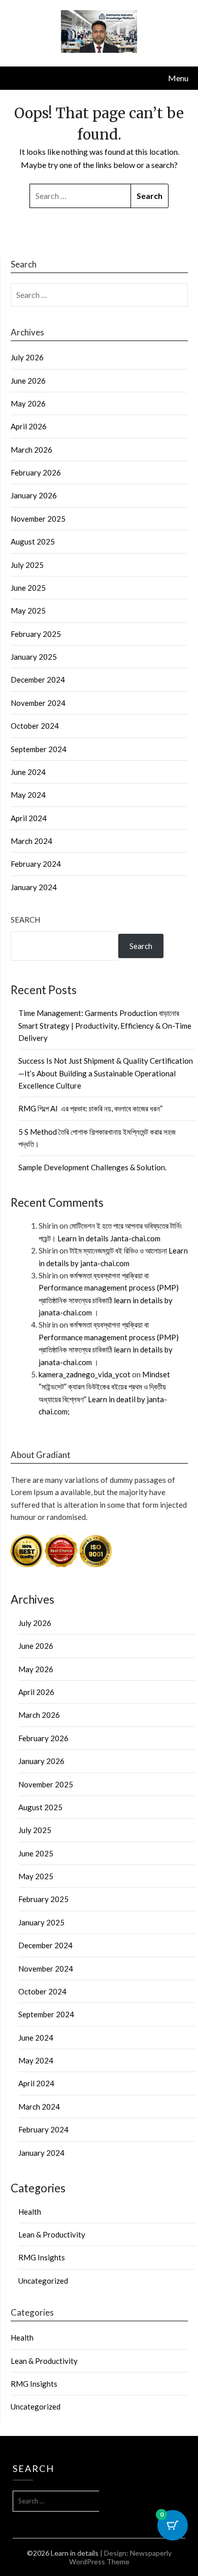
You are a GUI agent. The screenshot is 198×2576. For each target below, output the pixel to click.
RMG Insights (42, 2257)
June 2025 (28, 588)
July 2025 (27, 565)
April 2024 (29, 818)
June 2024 (28, 772)
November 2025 (38, 519)
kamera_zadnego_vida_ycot (85, 1374)
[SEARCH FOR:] (80, 196)
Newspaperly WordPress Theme (120, 2557)
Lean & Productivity (52, 2234)
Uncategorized (43, 2281)
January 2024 (34, 887)
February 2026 (36, 472)
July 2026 (27, 357)
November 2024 (38, 703)
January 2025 (34, 657)
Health (30, 2212)
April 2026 (29, 426)
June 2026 (28, 381)
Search (25, 920)
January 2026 (34, 495)
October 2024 (35, 726)
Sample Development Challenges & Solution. (92, 1167)
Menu (178, 78)
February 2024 (36, 864)
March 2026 (31, 450)
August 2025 (33, 541)
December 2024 (38, 680)
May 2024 (28, 795)
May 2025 (28, 611)
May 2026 (28, 403)
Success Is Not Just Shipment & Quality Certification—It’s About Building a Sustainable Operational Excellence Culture (106, 1073)
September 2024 (39, 749)
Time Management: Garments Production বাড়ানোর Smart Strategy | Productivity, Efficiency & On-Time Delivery (105, 1025)
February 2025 (36, 634)
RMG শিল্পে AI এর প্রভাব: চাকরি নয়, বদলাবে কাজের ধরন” (90, 1108)
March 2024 (31, 841)
